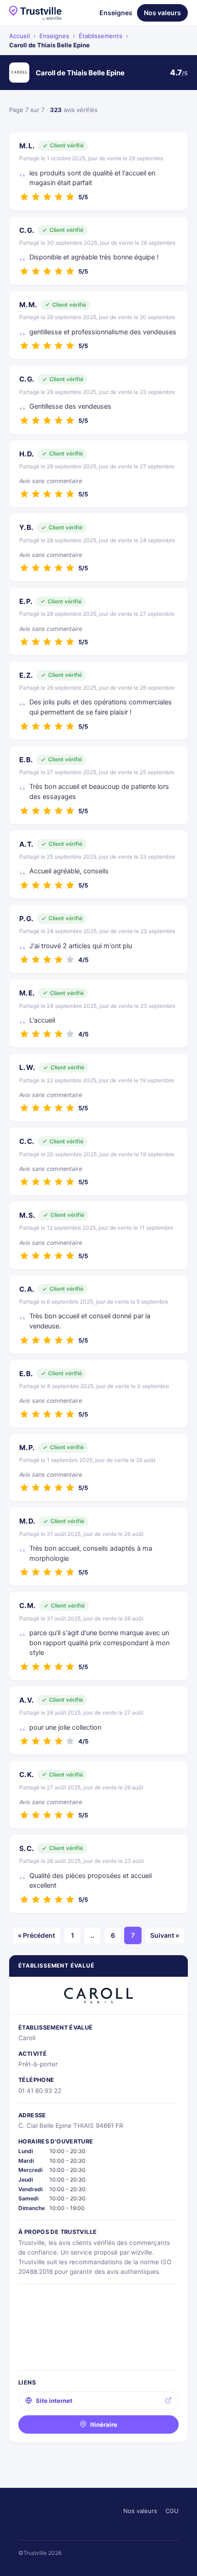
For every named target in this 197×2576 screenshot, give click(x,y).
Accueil (19, 36)
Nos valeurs (162, 13)
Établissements (101, 36)
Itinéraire (104, 2424)
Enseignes (116, 13)
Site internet (54, 2401)
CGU (172, 2511)
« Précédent (36, 1935)
